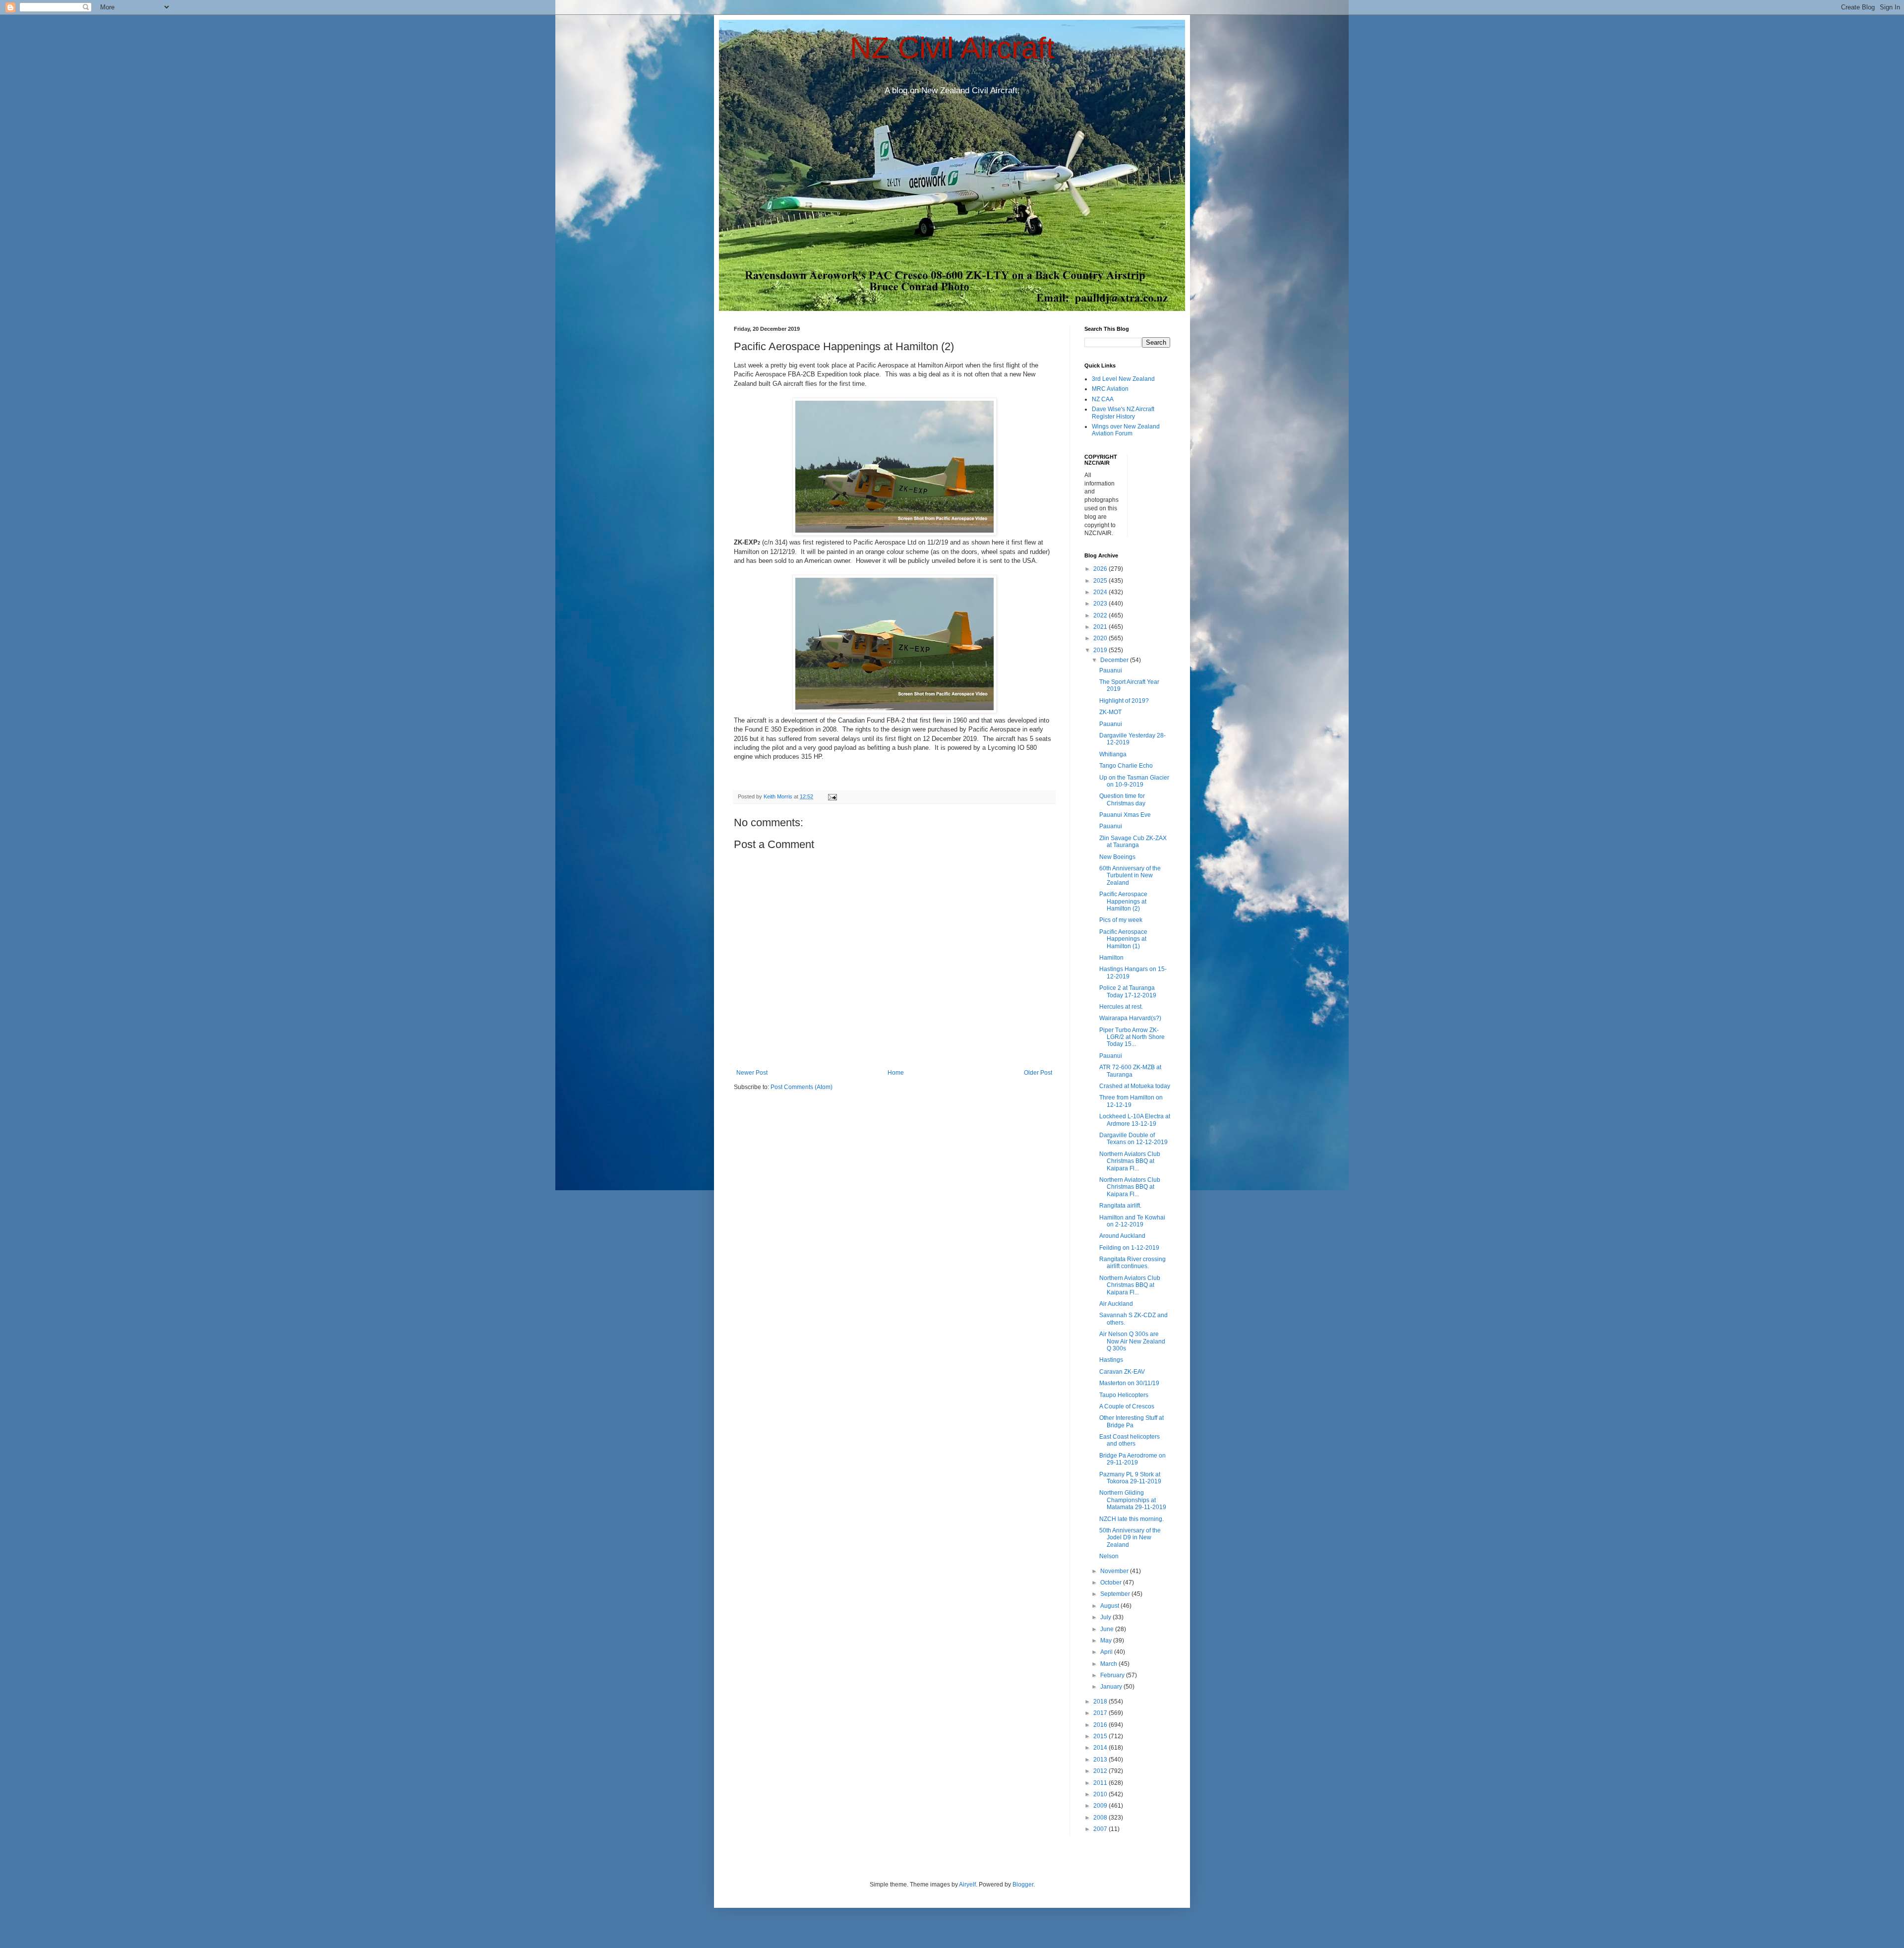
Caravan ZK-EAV (1122, 1372)
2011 (1101, 1783)
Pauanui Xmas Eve (1125, 815)
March (1109, 1664)
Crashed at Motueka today (1135, 1086)
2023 (1101, 604)
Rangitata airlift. (1120, 1206)
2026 (1101, 569)
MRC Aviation (1110, 389)
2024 (1101, 592)
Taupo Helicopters (1124, 1395)
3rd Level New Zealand (1123, 379)
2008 (1101, 1818)
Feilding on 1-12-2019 (1129, 1248)
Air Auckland (1116, 1304)
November (1115, 1571)
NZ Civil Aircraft (952, 48)
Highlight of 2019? (1124, 701)
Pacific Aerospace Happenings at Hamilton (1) (1123, 939)
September (1116, 1594)
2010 (1101, 1794)
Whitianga (1113, 754)
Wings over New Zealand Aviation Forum (1126, 430)
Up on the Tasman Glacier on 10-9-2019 (1134, 781)
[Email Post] (832, 796)
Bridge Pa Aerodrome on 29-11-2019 (1132, 1459)
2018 (1101, 1702)
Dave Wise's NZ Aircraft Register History (1123, 413)
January (1112, 1687)
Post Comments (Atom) (802, 1087)
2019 (1101, 650)
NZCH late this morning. (1131, 1519)
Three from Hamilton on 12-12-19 (1131, 1101)
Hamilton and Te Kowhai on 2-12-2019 (1132, 1221)
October (1112, 1583)
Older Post (1038, 1073)
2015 (1101, 1736)
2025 (1101, 581)
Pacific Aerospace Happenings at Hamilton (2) (1123, 901)
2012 (1101, 1771)
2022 (1101, 615)
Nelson (1109, 1556)
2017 (1101, 1713)
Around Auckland (1122, 1236)
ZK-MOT (1110, 712)
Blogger (1023, 1885)
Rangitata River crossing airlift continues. (1132, 1263)
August (1110, 1606)
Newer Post (752, 1073)
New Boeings (1117, 857)
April (1107, 1652)
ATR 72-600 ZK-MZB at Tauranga (1130, 1071)
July (1106, 1617)
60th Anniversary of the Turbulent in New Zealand (1130, 876)
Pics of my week (1121, 920)
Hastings (1111, 1360)
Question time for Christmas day (1122, 799)
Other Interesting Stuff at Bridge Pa (1131, 1421)
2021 (1101, 627)
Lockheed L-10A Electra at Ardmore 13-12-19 (1135, 1120)
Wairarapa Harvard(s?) (1130, 1018)
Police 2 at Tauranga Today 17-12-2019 (1128, 991)
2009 (1101, 1806)
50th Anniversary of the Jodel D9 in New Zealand (1130, 1538)
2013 (1101, 1760)
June (1108, 1629)
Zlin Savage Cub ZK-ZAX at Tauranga (1133, 842)
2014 (1101, 1748)
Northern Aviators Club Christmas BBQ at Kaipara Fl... (1130, 1161)
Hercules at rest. (1121, 1007)
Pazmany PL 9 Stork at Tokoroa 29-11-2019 (1130, 1478)
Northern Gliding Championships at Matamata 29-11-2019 (1133, 1500)
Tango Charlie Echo (1126, 766)
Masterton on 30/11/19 (1129, 1383)
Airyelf (967, 1885)
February (1113, 1675)
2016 (1101, 1725)
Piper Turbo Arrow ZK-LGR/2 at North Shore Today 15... (1132, 1037)
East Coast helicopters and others (1130, 1440)
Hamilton (1111, 958)
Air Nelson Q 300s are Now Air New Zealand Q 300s (1132, 1341)
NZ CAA (1103, 399)
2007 (1101, 1829)
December (1115, 660)
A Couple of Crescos (1127, 1406)
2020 (1101, 638)
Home (896, 1073)
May (1107, 1641)
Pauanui (1111, 670)
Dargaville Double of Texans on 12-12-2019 (1133, 1139)
